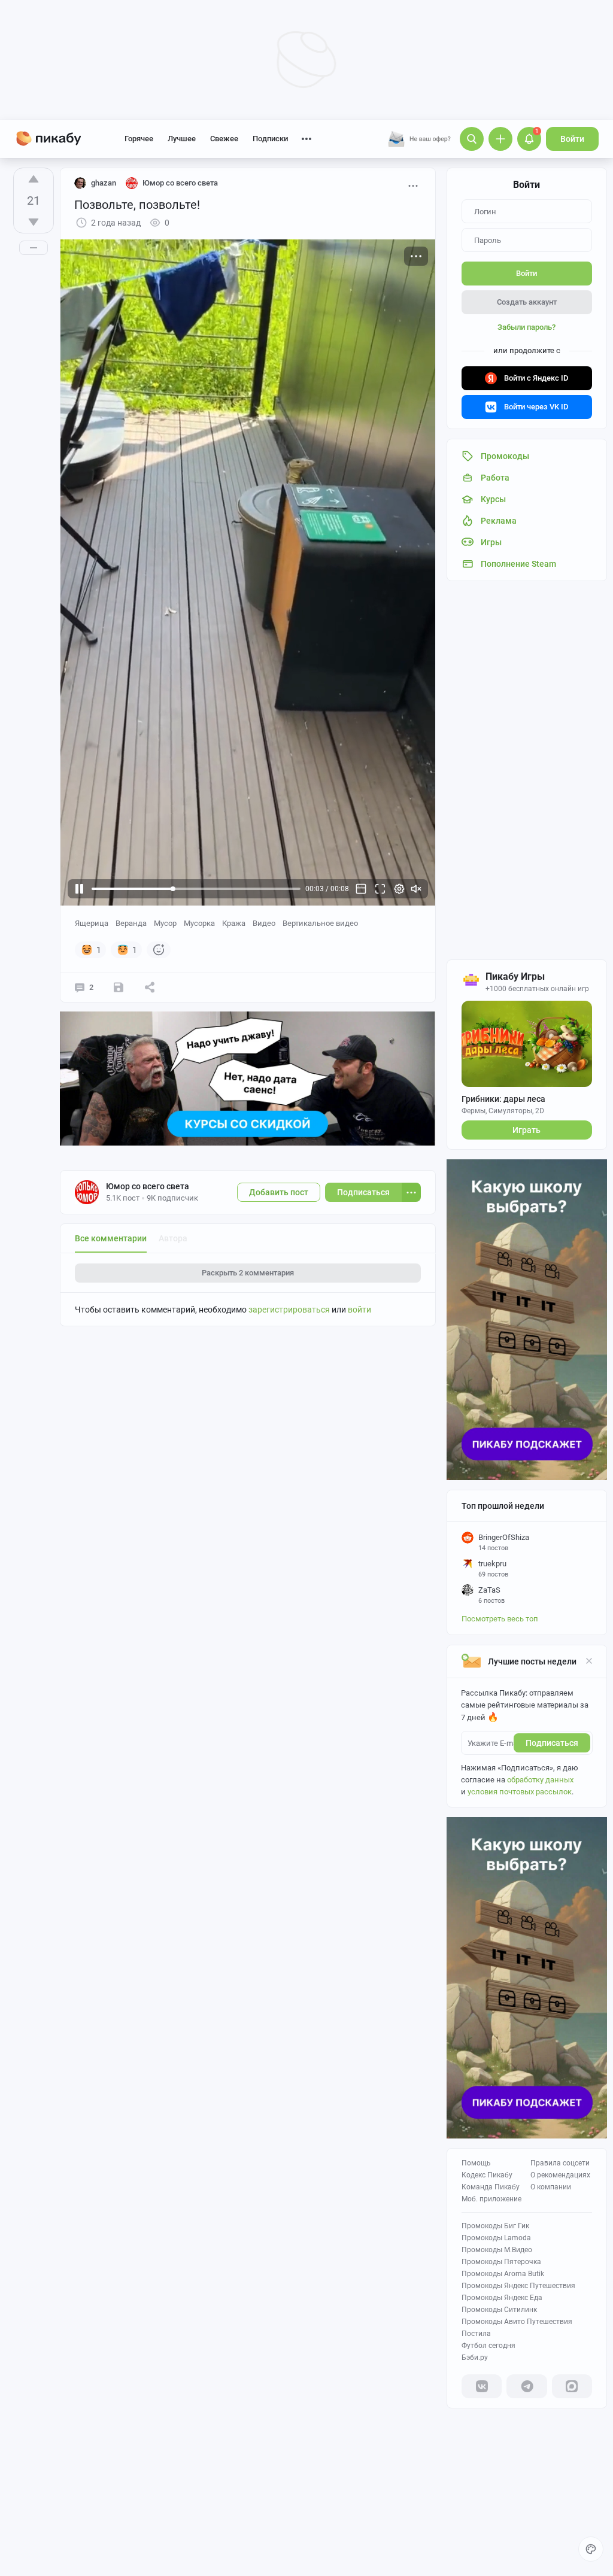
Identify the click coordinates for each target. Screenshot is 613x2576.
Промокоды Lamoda (496, 2238)
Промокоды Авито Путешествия (517, 2322)
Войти (572, 139)
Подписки (270, 139)
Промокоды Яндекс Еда (502, 2298)
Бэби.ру (475, 2358)
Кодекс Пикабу (487, 2175)
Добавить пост (279, 1192)
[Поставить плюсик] (34, 179)
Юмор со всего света (148, 1186)
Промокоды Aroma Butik (503, 2274)
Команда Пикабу (491, 2187)
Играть (526, 1130)
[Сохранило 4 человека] (119, 988)
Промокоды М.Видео (497, 2250)
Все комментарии (111, 1238)
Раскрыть (248, 1273)
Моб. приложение (491, 2199)
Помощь (476, 2163)
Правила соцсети (560, 2163)
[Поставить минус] (34, 222)
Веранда (131, 923)
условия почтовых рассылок (520, 1792)
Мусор (165, 923)
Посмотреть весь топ (500, 1619)
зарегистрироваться (289, 1310)
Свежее (224, 139)
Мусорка (199, 923)
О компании (551, 2187)
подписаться (552, 1743)
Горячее (139, 139)
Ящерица (92, 923)
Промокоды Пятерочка (501, 2262)
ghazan (104, 183)
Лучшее (182, 139)
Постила (476, 2334)
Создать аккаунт (527, 302)
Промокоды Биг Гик (495, 2226)
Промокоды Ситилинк (499, 2310)
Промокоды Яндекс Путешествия (518, 2286)
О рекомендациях (560, 2175)
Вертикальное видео (320, 923)
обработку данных (540, 1780)
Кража (234, 923)
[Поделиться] (150, 988)
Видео (264, 923)
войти (359, 1310)
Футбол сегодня (488, 2346)
